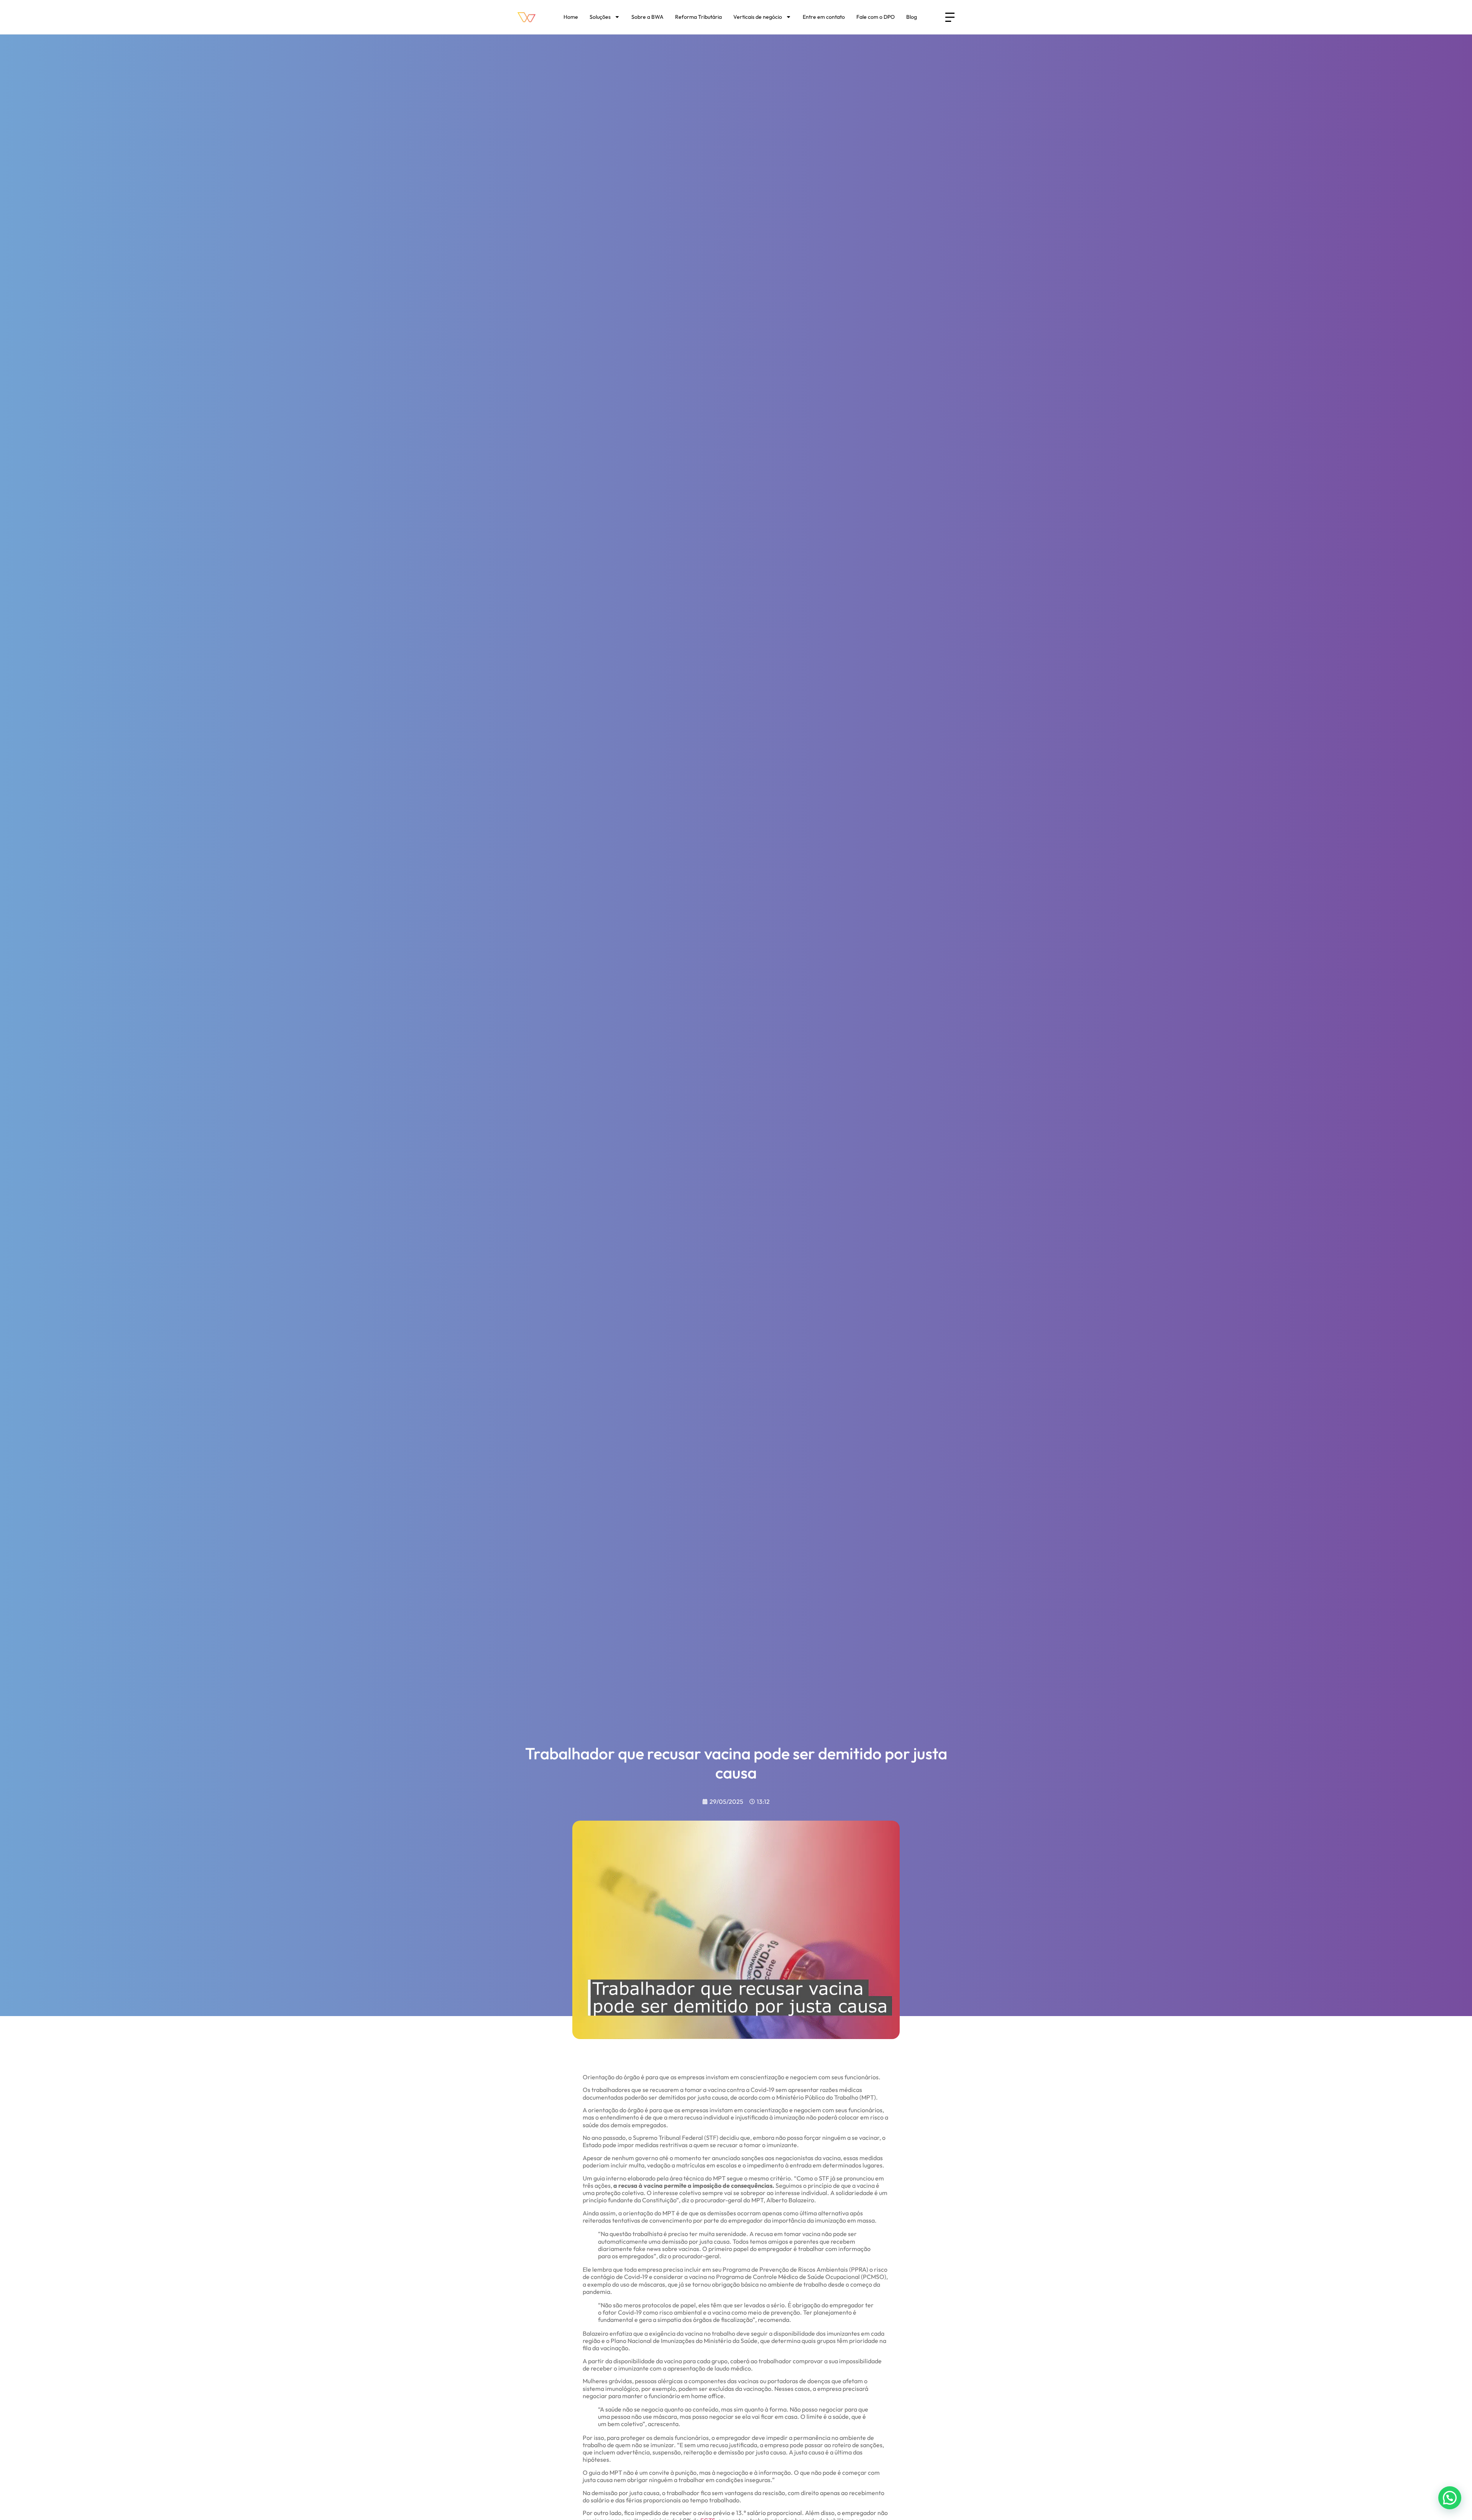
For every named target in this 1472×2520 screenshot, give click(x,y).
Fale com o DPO (876, 17)
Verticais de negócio (758, 17)
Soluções (600, 17)
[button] (1450, 2498)
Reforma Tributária (698, 17)
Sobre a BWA (647, 17)
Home (571, 17)
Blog (912, 17)
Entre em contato (824, 17)
